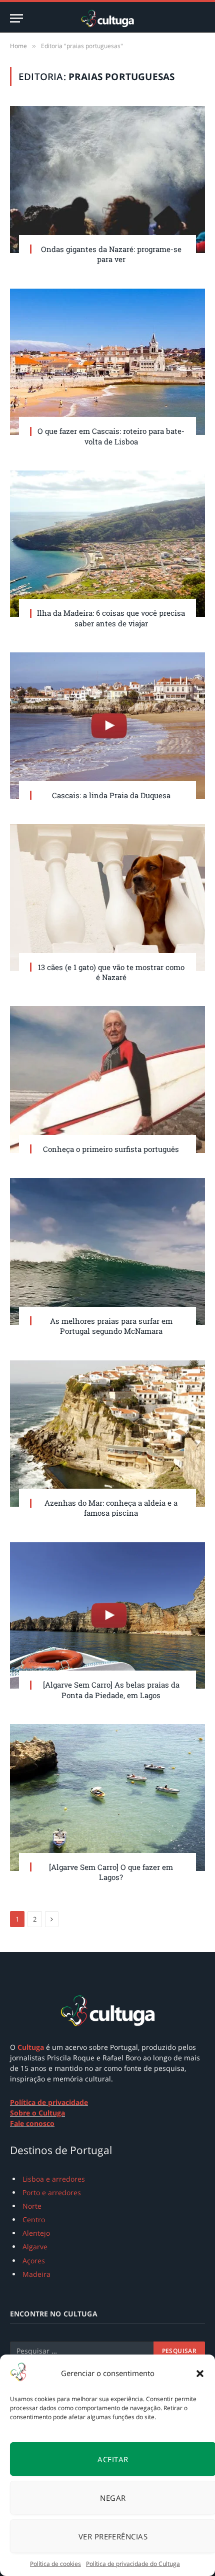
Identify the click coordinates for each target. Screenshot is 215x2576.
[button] (200, 2374)
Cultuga (31, 2047)
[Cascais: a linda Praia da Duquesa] (107, 726)
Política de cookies (55, 2564)
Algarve (35, 2247)
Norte (32, 2206)
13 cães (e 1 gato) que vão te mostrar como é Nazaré (111, 972)
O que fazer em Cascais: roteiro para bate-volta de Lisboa (111, 436)
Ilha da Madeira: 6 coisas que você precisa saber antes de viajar (111, 618)
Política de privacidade (49, 2102)
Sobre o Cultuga (37, 2113)
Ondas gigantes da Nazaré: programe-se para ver (111, 254)
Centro (34, 2219)
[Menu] (16, 18)
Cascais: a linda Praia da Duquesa (111, 795)
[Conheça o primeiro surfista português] (107, 1080)
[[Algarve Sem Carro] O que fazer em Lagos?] (107, 1798)
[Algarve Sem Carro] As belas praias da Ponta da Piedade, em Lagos (111, 1690)
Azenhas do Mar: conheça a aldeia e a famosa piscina (111, 1508)
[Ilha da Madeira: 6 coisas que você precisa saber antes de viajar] (107, 544)
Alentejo (36, 2233)
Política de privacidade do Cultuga (133, 2564)
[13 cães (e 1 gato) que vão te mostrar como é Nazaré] (107, 898)
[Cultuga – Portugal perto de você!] (107, 18)
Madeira (36, 2274)
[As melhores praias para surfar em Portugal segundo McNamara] (107, 1251)
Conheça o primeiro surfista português (111, 1149)
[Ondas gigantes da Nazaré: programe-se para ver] (107, 180)
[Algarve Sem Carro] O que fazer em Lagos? (111, 1872)
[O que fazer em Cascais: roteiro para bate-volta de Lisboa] (107, 362)
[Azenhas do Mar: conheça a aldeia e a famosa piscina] (107, 1434)
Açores (34, 2261)
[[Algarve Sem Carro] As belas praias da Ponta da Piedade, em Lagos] (107, 1616)
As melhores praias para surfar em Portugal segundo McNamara (111, 1326)
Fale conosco (32, 2123)
